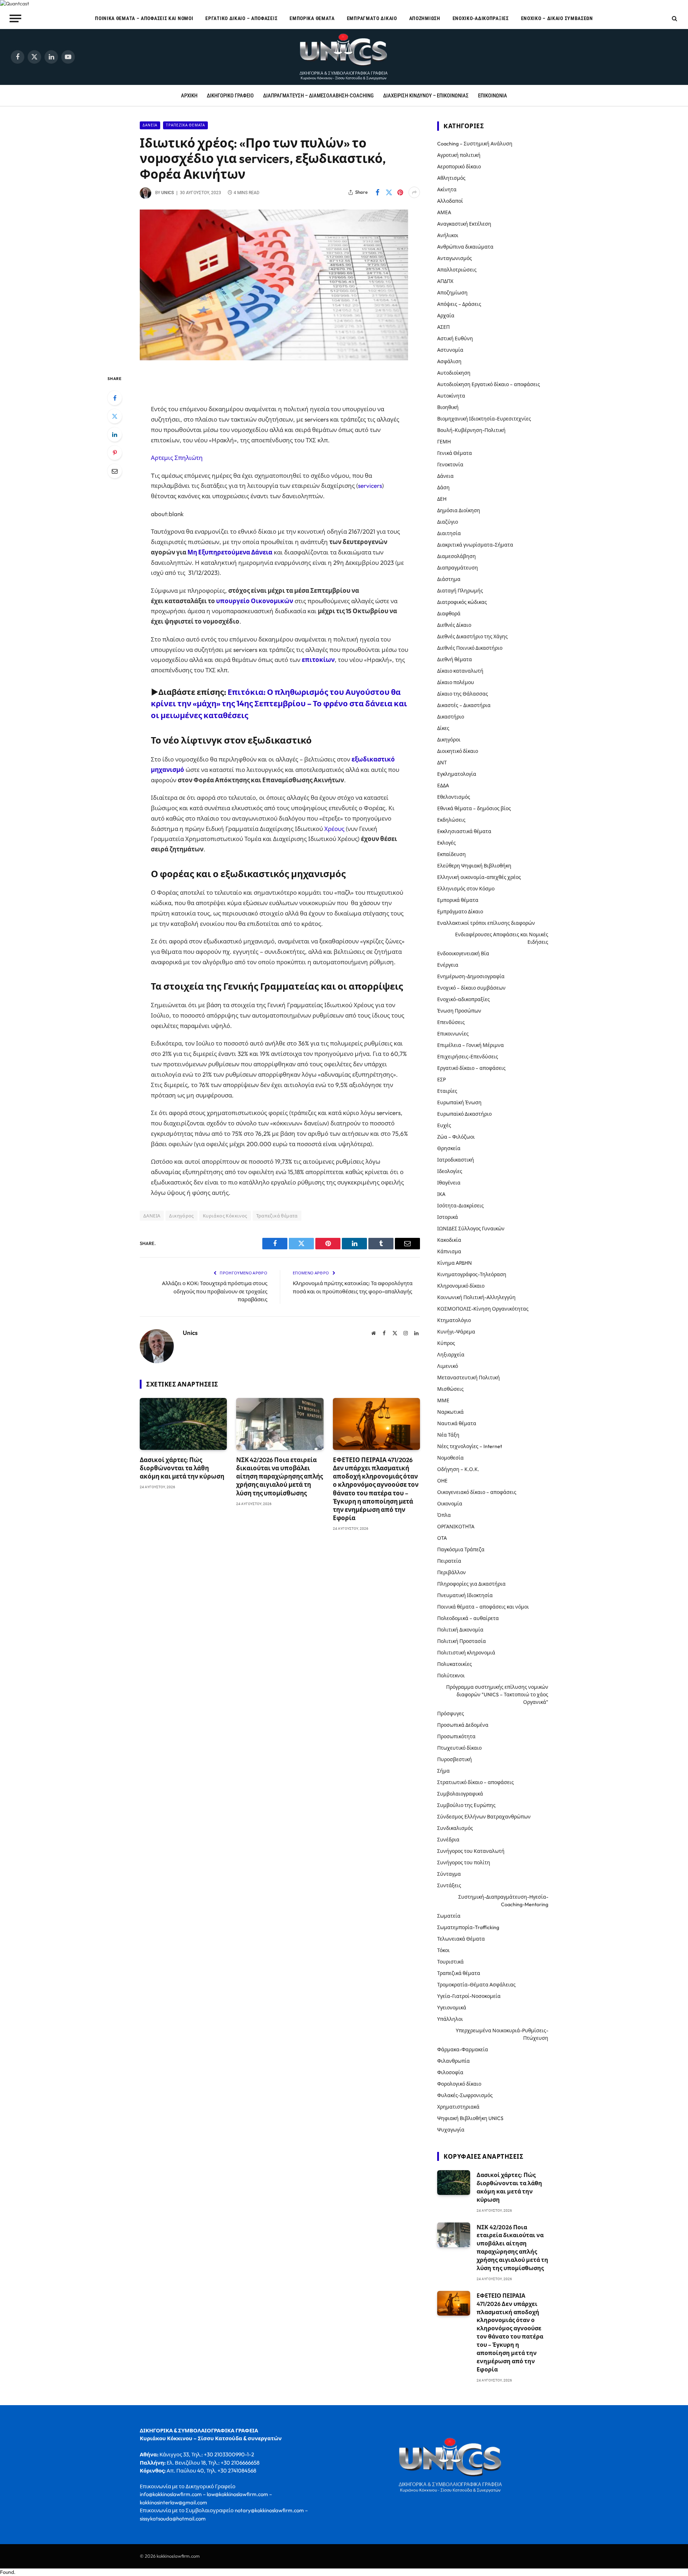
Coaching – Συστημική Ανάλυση (475, 144)
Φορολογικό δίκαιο (459, 2084)
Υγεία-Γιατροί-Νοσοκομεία (469, 1996)
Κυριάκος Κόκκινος (225, 1216)
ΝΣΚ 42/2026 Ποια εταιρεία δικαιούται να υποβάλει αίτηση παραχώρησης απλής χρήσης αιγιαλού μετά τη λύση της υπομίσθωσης (279, 1476)
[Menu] (16, 18)
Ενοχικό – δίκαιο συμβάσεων (557, 18)
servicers (370, 486)
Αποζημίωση (425, 18)
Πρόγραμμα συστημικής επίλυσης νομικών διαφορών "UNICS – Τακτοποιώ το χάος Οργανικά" (497, 1695)
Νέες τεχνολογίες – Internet (470, 1446)
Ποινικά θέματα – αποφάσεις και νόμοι (144, 18)
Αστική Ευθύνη (455, 338)
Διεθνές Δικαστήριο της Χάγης (472, 636)
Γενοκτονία (450, 465)
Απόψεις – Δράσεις (459, 304)
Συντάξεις (449, 1885)
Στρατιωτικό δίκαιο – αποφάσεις (476, 1782)
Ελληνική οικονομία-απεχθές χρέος (479, 877)
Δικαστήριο (451, 717)
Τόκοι (443, 1950)
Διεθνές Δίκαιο (454, 625)
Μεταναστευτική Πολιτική (469, 1378)
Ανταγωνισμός (455, 258)
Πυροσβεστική (455, 1759)
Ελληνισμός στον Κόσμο (466, 889)
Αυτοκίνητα (451, 396)
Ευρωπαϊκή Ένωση (459, 1102)
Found (7, 2572)
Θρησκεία (449, 1148)
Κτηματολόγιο (454, 1320)
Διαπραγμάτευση (458, 568)
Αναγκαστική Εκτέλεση (464, 224)
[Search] (674, 18)
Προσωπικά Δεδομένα (463, 1725)
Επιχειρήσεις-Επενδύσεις (468, 1057)
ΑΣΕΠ (443, 327)
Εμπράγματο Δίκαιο (372, 18)
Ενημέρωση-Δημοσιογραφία (471, 976)
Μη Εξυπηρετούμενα (219, 552)
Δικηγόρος (181, 1216)
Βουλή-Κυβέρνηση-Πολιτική (471, 430)
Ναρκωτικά (450, 1412)
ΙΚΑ (441, 1194)
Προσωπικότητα (456, 1736)
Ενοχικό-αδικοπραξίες (481, 18)
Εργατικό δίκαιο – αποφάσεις (241, 18)
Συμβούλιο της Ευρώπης (466, 1805)
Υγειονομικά (452, 2008)
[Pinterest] (115, 453)
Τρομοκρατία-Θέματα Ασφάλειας (476, 1985)
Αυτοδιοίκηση (454, 373)
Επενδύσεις (451, 1022)
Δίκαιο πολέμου (456, 682)
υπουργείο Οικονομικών (255, 601)
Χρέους (335, 829)
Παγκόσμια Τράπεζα (461, 1549)
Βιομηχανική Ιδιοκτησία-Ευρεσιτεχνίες (484, 419)
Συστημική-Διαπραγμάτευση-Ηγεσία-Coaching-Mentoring (503, 1901)
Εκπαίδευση (451, 854)
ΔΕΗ (442, 499)
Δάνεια (150, 125)
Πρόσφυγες (451, 1714)
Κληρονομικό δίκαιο (461, 1286)
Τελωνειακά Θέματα (461, 1939)
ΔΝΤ (442, 763)
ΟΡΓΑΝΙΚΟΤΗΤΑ (456, 1527)
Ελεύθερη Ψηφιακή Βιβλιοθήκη (474, 866)
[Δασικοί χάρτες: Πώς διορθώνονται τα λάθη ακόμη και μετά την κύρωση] (183, 1424)
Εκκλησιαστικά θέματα (464, 831)
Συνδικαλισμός (455, 1828)
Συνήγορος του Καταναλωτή (471, 1851)
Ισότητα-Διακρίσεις (460, 1206)
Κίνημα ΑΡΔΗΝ (455, 1263)
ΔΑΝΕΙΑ (152, 1216)
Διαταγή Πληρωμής (460, 591)
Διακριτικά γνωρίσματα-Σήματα (475, 545)
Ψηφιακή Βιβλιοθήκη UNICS (470, 2118)
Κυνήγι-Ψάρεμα (456, 1332)
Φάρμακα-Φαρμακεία (463, 2049)
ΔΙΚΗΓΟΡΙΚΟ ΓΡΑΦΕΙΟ (230, 96)
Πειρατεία (449, 1561)
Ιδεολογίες (450, 1171)
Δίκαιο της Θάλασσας (463, 694)
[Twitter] (115, 416)
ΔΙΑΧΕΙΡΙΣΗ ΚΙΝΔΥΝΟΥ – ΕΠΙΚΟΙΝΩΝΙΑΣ (426, 96)
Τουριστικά (450, 1962)
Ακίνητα (447, 189)
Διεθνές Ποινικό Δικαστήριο (470, 648)
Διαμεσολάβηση (457, 556)
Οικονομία (450, 1504)
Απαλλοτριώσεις (457, 270)
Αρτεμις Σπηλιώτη (177, 458)
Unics (168, 193)
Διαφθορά (449, 614)
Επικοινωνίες (453, 1034)
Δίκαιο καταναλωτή (460, 671)
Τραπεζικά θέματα (185, 125)
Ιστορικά (448, 1217)
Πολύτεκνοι (451, 1676)
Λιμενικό (448, 1366)
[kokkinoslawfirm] (344, 57)
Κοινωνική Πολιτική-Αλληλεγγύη (476, 1297)
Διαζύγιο (448, 522)
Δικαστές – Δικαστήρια (464, 705)
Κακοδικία (449, 1240)
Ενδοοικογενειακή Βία (463, 953)
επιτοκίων (318, 660)
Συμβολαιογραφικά (460, 1794)
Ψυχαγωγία (451, 2130)
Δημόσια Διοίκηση (459, 510)
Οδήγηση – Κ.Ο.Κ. (458, 1469)
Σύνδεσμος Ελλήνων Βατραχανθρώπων (484, 1817)
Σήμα (443, 1771)
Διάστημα (449, 579)
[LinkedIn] (115, 434)
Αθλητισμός (451, 178)
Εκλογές (446, 843)
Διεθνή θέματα (455, 659)
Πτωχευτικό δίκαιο (459, 1748)
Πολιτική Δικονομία (460, 1630)
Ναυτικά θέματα (457, 1423)
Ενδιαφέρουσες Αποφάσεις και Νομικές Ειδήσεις (502, 938)
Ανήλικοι (448, 235)
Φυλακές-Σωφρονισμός (465, 2095)
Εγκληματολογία (457, 774)
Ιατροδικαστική (456, 1160)
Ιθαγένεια (449, 1183)
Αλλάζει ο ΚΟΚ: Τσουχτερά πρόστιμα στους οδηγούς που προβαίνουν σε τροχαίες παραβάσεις (215, 1291)
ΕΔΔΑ (443, 785)
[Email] (115, 471)
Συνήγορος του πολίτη (464, 1863)
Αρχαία (446, 316)
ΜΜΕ (443, 1400)
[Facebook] (115, 398)
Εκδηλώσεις (451, 820)
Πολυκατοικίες (455, 1664)
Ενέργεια (448, 965)
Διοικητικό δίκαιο (458, 751)
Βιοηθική (448, 407)
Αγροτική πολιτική (459, 155)
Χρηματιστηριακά (458, 2107)
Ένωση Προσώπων (459, 1011)
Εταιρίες (447, 1091)
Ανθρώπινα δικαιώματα (465, 247)
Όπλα (444, 1515)
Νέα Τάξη (448, 1435)
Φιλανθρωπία (453, 2061)
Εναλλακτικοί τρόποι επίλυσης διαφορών (486, 923)
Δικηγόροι (449, 740)
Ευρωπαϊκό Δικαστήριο (464, 1114)
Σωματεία (449, 1916)
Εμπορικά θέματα (312, 18)
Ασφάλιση (449, 361)
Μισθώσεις (450, 1389)
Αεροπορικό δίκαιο (459, 167)
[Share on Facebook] (377, 192)
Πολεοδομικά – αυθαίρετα (468, 1618)
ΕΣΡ (441, 1080)
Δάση (443, 487)
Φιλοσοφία (450, 2072)
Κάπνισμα (449, 1251)
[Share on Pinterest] (400, 192)
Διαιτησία (449, 533)
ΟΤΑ (442, 1538)
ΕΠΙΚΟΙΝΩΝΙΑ (493, 96)
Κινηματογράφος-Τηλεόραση (472, 1274)
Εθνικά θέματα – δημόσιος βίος (474, 808)
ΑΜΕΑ (444, 212)
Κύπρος (446, 1343)
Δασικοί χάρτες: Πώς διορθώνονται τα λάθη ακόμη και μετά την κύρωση (182, 1468)
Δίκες (443, 728)
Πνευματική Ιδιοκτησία (465, 1595)
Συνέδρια (448, 1840)
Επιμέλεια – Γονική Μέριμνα (470, 1045)
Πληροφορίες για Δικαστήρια (471, 1584)
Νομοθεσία (450, 1458)
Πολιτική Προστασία (462, 1641)
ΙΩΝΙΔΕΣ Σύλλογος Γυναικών (471, 1229)
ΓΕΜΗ (444, 442)
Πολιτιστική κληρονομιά (466, 1653)
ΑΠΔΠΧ (445, 281)
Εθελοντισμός (454, 797)
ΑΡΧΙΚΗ (189, 96)
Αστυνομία (450, 350)
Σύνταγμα (449, 1874)
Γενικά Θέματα (455, 453)
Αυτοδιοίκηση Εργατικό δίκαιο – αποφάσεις (489, 384)
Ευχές (444, 1125)
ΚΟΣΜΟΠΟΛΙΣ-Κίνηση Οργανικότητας (483, 1309)
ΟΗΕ (442, 1481)
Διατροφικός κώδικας (462, 602)
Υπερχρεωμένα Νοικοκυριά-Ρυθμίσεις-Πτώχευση (502, 2034)
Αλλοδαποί (450, 201)
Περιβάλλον (451, 1572)
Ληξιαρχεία (451, 1355)
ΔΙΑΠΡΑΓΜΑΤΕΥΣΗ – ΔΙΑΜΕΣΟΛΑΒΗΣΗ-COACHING (318, 96)
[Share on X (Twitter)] (389, 192)
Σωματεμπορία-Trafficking (468, 1927)
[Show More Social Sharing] (414, 192)
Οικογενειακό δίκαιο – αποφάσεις (477, 1492)
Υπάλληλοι (450, 2019)
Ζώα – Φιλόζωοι (456, 1137)
